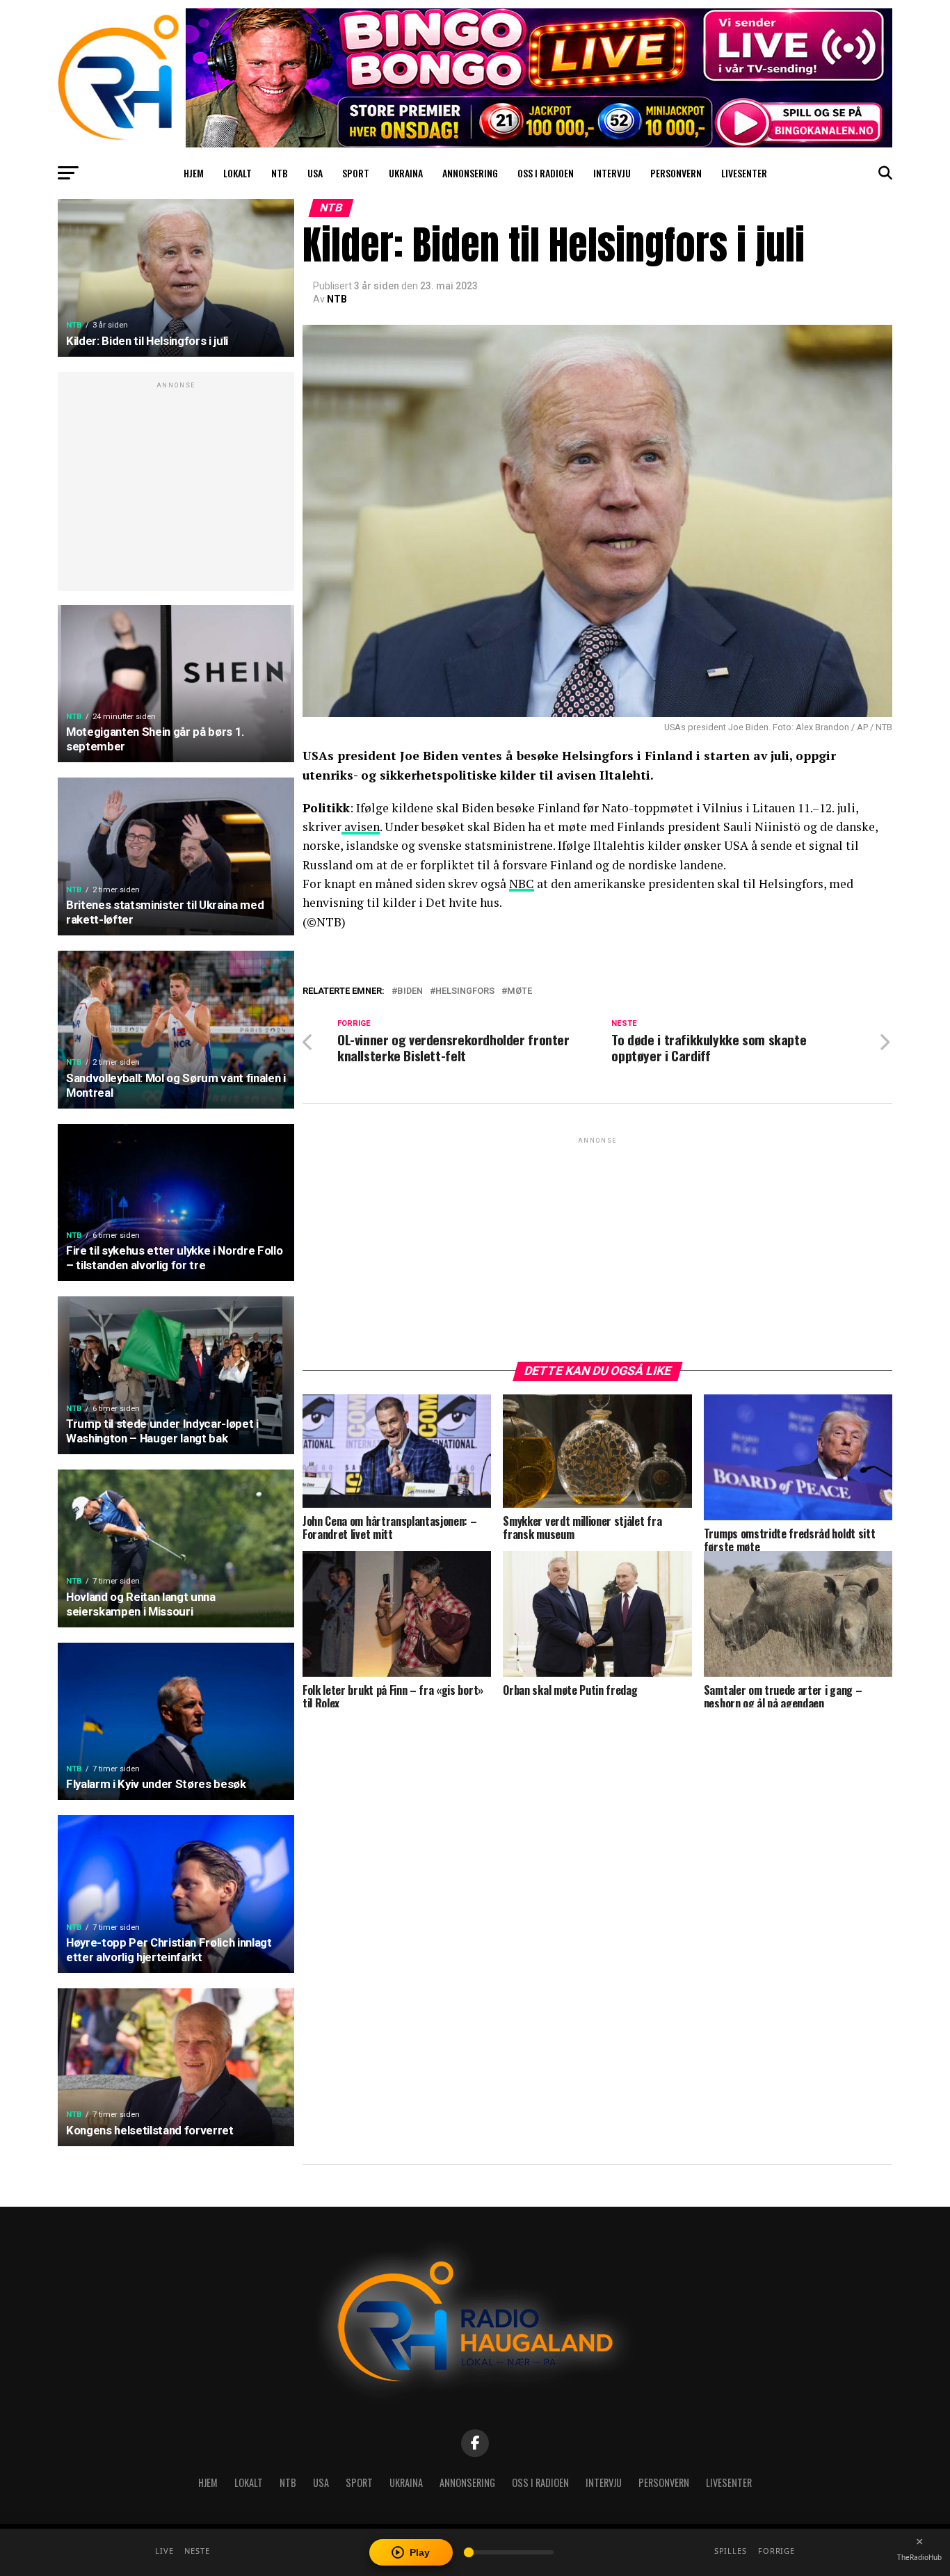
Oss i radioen (546, 173)
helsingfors (465, 991)
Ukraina (406, 173)
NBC (522, 884)
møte (520, 991)
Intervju (612, 173)
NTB (280, 173)
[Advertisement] (176, 489)
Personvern (676, 173)
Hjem (194, 173)
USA (315, 173)
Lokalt (237, 173)
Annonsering (470, 173)
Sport (356, 173)
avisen (361, 827)
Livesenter (744, 173)
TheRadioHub (919, 2557)
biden (410, 991)
